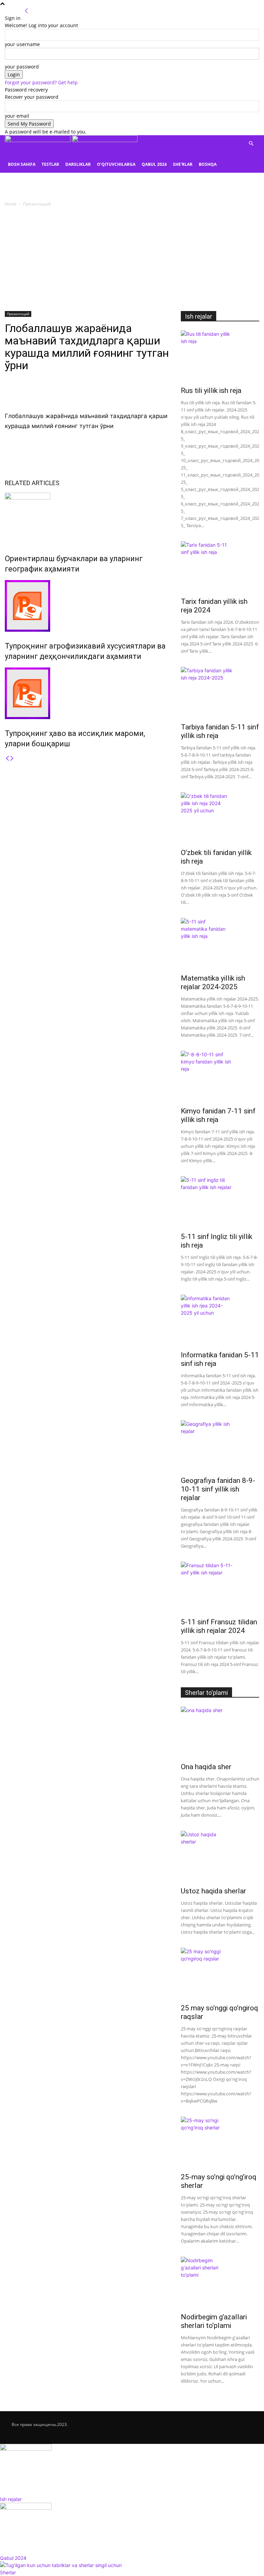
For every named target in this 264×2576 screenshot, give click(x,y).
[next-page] (12, 758)
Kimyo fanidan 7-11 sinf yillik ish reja (218, 1115)
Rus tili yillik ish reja (211, 391)
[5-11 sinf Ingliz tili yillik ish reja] (220, 1202)
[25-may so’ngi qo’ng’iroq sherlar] (220, 2142)
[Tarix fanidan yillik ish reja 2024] (220, 567)
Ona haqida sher (206, 1767)
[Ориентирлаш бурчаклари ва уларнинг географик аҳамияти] (88, 519)
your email (17, 116)
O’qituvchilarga (116, 164)
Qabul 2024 (154, 164)
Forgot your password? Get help (41, 82)
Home (11, 204)
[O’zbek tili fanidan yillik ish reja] (220, 818)
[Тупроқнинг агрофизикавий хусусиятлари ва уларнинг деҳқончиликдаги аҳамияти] (88, 606)
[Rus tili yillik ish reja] (220, 356)
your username (22, 44)
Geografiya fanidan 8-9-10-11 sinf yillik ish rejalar (218, 1489)
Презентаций (18, 314)
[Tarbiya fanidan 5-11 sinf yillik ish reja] (220, 693)
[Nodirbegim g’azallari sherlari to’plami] (220, 2283)
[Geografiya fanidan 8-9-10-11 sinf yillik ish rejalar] (220, 1446)
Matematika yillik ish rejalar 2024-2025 (213, 982)
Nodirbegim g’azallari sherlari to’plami (214, 2321)
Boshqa (208, 164)
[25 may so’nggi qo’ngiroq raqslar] (220, 1974)
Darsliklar (78, 164)
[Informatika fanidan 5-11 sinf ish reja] (220, 1321)
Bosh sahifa (22, 164)
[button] (251, 144)
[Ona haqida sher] (220, 1732)
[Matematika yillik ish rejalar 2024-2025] (220, 944)
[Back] (26, 11)
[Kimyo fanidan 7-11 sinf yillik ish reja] (220, 1077)
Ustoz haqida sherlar (213, 1891)
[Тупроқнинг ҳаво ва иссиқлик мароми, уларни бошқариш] (88, 693)
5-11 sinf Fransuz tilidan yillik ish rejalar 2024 (219, 1626)
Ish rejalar (199, 316)
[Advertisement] (132, 259)
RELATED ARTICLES (32, 483)
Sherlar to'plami (206, 1693)
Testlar (50, 164)
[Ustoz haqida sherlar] (220, 1857)
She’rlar (183, 164)
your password (22, 67)
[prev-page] (7, 758)
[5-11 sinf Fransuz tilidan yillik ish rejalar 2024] (220, 1588)
